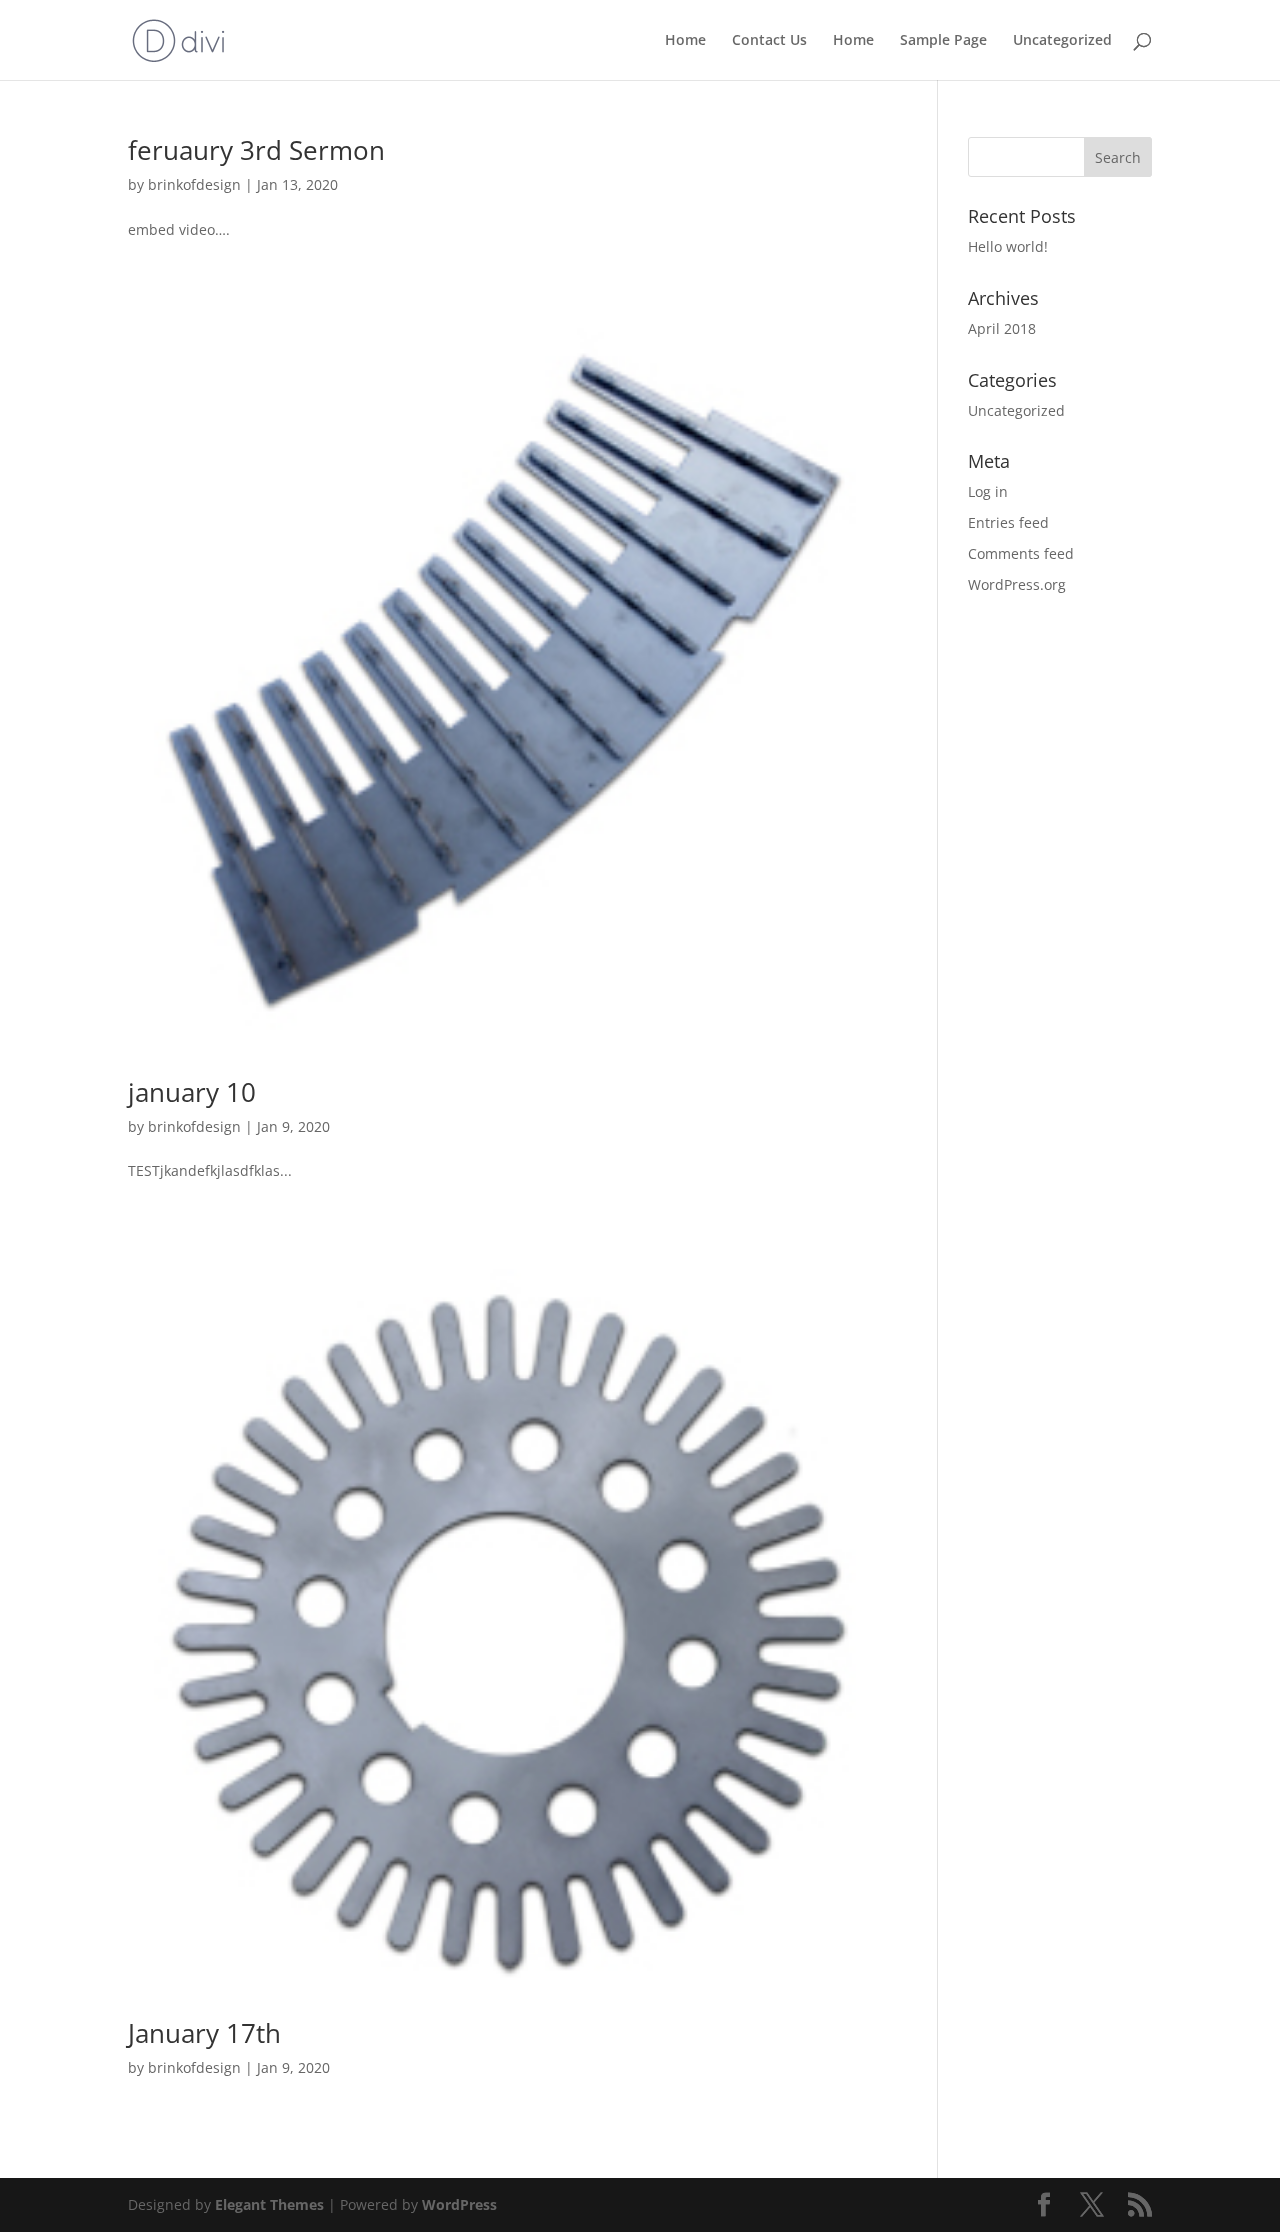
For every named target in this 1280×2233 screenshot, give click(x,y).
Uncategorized (1062, 41)
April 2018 (1002, 328)
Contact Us (769, 41)
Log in (988, 491)
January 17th (204, 2033)
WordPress (459, 2204)
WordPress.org (1017, 584)
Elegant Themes (269, 2204)
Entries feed (1008, 522)
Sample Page (943, 41)
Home (685, 41)
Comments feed (1021, 553)
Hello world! (1008, 246)
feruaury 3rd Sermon (256, 150)
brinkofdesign (194, 184)
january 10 (192, 1092)
